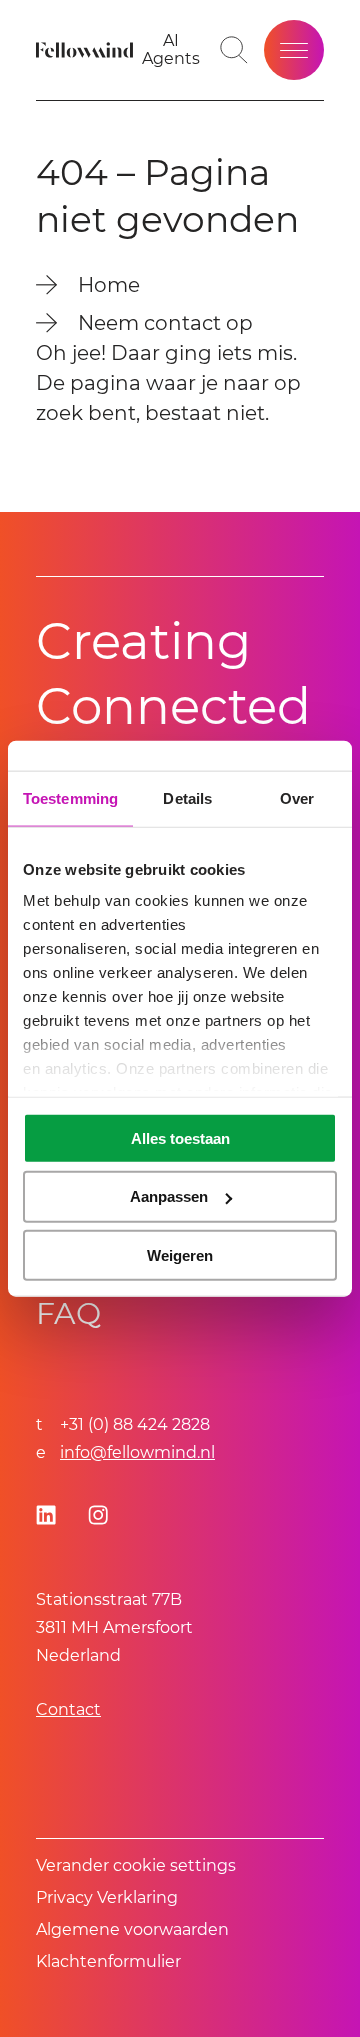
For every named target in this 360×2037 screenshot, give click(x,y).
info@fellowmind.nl (137, 1452)
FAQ (68, 1313)
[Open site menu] (294, 50)
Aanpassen (169, 1196)
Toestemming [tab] (70, 797)
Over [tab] (297, 797)
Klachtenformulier (108, 1961)
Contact (68, 1709)
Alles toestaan (180, 1137)
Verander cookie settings (136, 1865)
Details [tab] (187, 797)
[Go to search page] (234, 50)
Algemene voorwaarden (132, 1929)
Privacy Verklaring (107, 1897)
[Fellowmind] (87, 50)
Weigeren (180, 1255)
